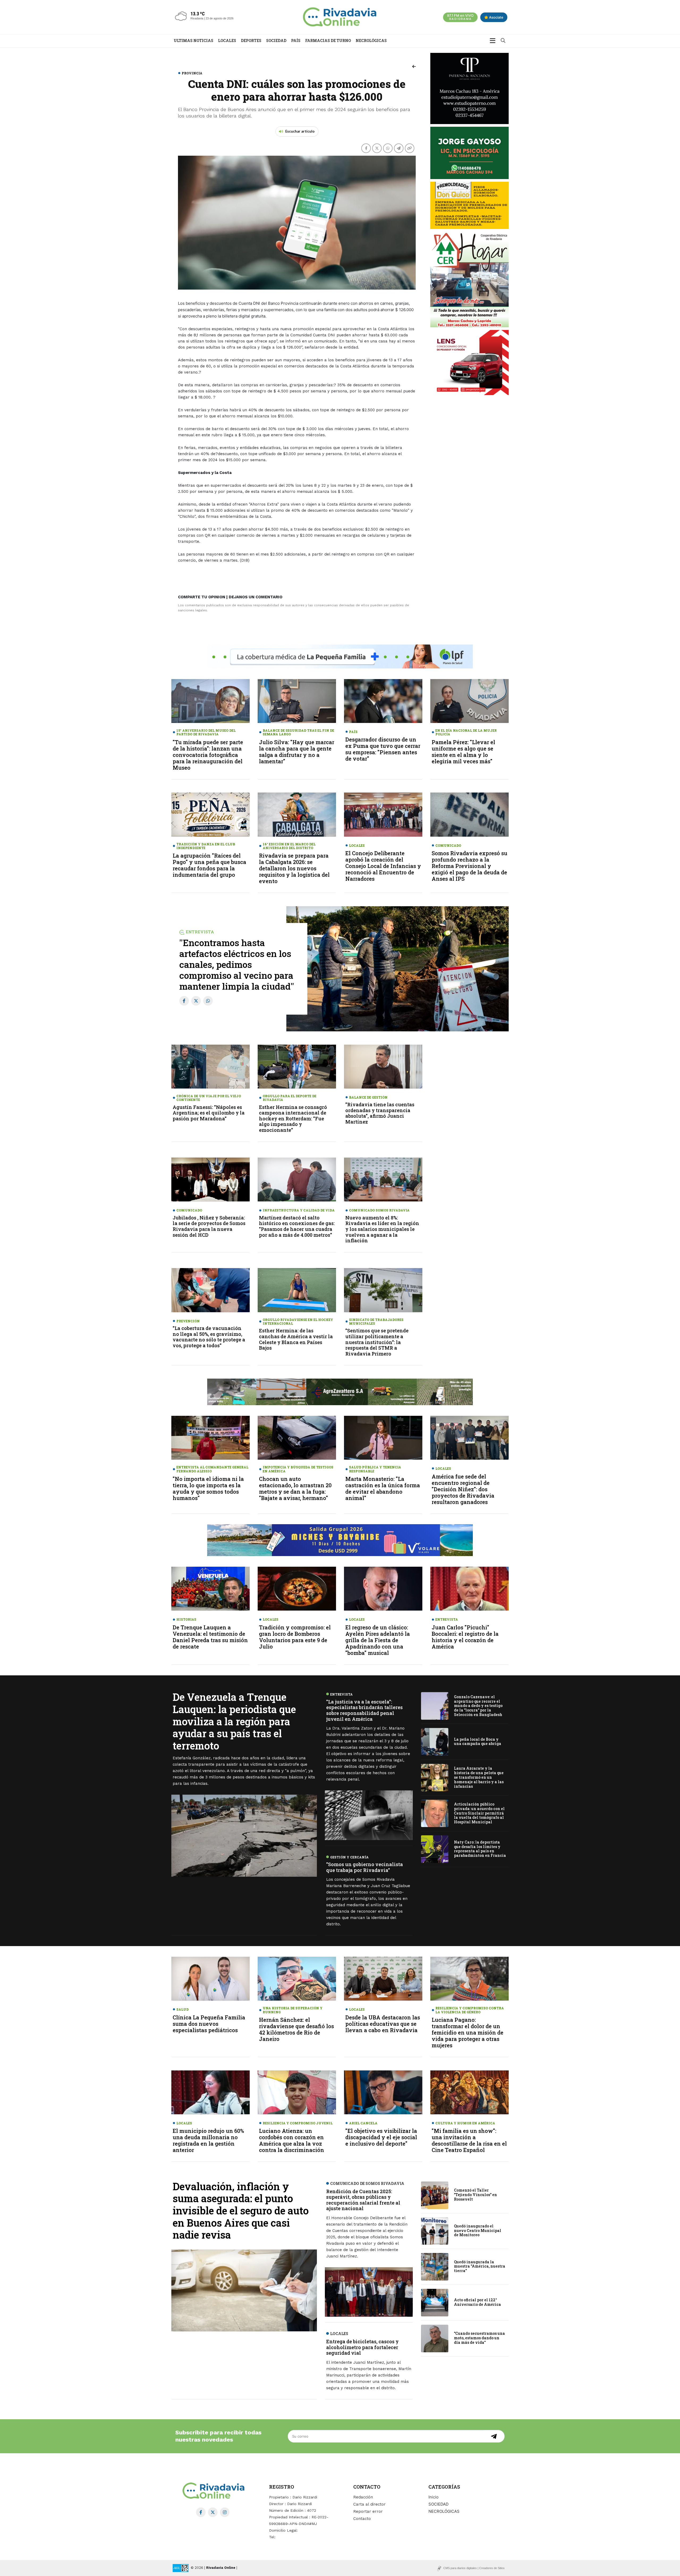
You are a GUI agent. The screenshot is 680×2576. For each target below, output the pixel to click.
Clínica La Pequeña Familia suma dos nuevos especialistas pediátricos (209, 2024)
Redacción (363, 2497)
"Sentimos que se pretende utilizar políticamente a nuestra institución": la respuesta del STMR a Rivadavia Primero (377, 1342)
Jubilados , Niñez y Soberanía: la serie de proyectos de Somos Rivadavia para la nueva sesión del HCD (209, 1226)
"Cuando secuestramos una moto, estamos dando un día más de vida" (479, 2338)
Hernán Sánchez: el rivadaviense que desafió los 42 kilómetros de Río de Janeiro (296, 2029)
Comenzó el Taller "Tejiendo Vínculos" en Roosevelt (475, 2195)
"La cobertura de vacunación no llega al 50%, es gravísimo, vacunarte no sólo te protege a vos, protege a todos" (209, 1337)
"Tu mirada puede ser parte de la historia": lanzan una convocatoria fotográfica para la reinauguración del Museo (208, 755)
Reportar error (368, 2511)
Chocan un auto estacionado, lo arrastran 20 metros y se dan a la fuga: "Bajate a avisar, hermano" (295, 1488)
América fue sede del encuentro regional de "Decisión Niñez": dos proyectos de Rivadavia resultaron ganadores (463, 1489)
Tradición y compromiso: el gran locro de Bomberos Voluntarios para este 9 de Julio (295, 1637)
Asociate (496, 17)
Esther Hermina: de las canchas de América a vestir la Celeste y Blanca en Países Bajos (296, 1339)
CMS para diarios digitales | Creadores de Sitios (474, 2568)
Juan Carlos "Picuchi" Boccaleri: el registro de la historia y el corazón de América (465, 1637)
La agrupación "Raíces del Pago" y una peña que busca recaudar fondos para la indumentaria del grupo (209, 865)
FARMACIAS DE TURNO (328, 41)
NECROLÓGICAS (371, 41)
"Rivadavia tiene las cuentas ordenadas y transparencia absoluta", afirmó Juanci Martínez (380, 1113)
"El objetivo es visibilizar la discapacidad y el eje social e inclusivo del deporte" (381, 2137)
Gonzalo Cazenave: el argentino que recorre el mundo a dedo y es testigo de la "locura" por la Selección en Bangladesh (478, 1705)
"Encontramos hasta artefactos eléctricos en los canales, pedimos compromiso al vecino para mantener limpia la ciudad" (237, 964)
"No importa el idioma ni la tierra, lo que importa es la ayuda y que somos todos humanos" (208, 1488)
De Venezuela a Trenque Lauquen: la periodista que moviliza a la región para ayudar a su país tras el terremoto (234, 1721)
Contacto (362, 2519)
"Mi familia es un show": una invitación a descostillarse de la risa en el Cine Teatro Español (469, 2140)
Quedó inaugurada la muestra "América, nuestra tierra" (480, 2266)
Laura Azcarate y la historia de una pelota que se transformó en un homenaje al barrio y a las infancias (479, 1777)
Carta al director (369, 2504)
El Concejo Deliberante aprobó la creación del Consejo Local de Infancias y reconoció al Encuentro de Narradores (383, 866)
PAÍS (296, 41)
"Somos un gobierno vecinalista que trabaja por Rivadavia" (365, 1867)
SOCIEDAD (276, 41)
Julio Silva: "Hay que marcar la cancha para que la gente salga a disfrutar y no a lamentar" (297, 752)
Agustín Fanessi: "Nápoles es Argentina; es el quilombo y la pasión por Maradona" (209, 1113)
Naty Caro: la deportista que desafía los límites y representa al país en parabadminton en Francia (480, 1849)
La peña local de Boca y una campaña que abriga (478, 1741)
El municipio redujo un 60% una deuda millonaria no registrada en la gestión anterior (208, 2140)
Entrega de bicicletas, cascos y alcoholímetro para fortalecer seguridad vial (362, 2347)
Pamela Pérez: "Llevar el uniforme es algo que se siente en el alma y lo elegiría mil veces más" (463, 752)
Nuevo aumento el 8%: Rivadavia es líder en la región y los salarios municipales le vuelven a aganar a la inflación (382, 1229)
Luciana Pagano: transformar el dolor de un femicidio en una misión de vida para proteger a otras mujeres (467, 2032)
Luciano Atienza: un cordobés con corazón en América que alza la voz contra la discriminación (292, 2140)
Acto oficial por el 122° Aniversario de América (477, 2302)
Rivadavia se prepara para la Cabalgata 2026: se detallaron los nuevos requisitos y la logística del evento (294, 868)
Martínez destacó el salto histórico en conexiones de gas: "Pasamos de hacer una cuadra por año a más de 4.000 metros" (297, 1226)
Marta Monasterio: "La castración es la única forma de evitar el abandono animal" (383, 1488)
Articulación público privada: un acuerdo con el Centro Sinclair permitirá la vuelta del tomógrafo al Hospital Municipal (479, 1813)
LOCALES (227, 41)
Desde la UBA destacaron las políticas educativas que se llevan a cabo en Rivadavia (383, 2024)
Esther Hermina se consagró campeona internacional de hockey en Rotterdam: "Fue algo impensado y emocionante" (293, 1118)
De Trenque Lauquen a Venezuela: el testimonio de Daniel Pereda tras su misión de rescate (210, 1637)
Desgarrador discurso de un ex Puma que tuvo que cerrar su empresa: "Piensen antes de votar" (383, 749)
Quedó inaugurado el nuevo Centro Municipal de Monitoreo (478, 2230)
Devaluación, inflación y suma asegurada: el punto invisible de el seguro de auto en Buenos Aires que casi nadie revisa (241, 2210)
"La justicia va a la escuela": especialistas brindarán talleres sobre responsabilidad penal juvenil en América (364, 1710)
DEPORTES (251, 41)
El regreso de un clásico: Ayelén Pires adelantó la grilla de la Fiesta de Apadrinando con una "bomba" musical (378, 1640)
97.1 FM (460, 17)
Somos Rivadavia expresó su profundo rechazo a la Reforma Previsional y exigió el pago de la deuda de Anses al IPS (469, 866)
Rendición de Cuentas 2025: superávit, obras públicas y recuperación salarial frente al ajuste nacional (363, 2200)
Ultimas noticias (194, 41)
